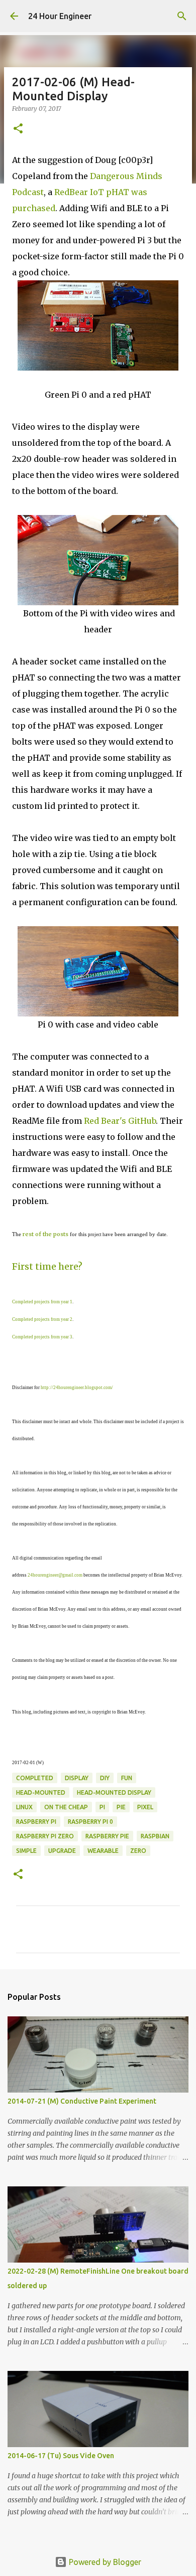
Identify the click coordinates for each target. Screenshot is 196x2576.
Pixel (145, 1807)
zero (138, 1851)
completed (35, 1778)
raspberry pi (36, 1822)
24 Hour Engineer (60, 16)
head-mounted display (114, 1792)
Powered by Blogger (104, 2562)
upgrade (62, 1851)
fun (127, 1778)
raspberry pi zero (45, 1836)
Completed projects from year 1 (42, 1302)
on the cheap (66, 1807)
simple (26, 1851)
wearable (103, 1851)
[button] (18, 129)
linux (24, 1807)
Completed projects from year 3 (42, 1337)
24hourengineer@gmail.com (55, 1575)
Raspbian (155, 1836)
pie (121, 1807)
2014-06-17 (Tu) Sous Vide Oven (61, 2456)
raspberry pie (107, 1836)
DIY (105, 1778)
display (77, 1778)
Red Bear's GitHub (120, 1121)
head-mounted (41, 1792)
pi (102, 1807)
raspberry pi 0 (90, 1822)
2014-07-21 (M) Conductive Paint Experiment (82, 2101)
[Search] (182, 16)
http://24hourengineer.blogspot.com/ (77, 1388)
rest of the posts (45, 1234)
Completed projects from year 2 (42, 1319)
